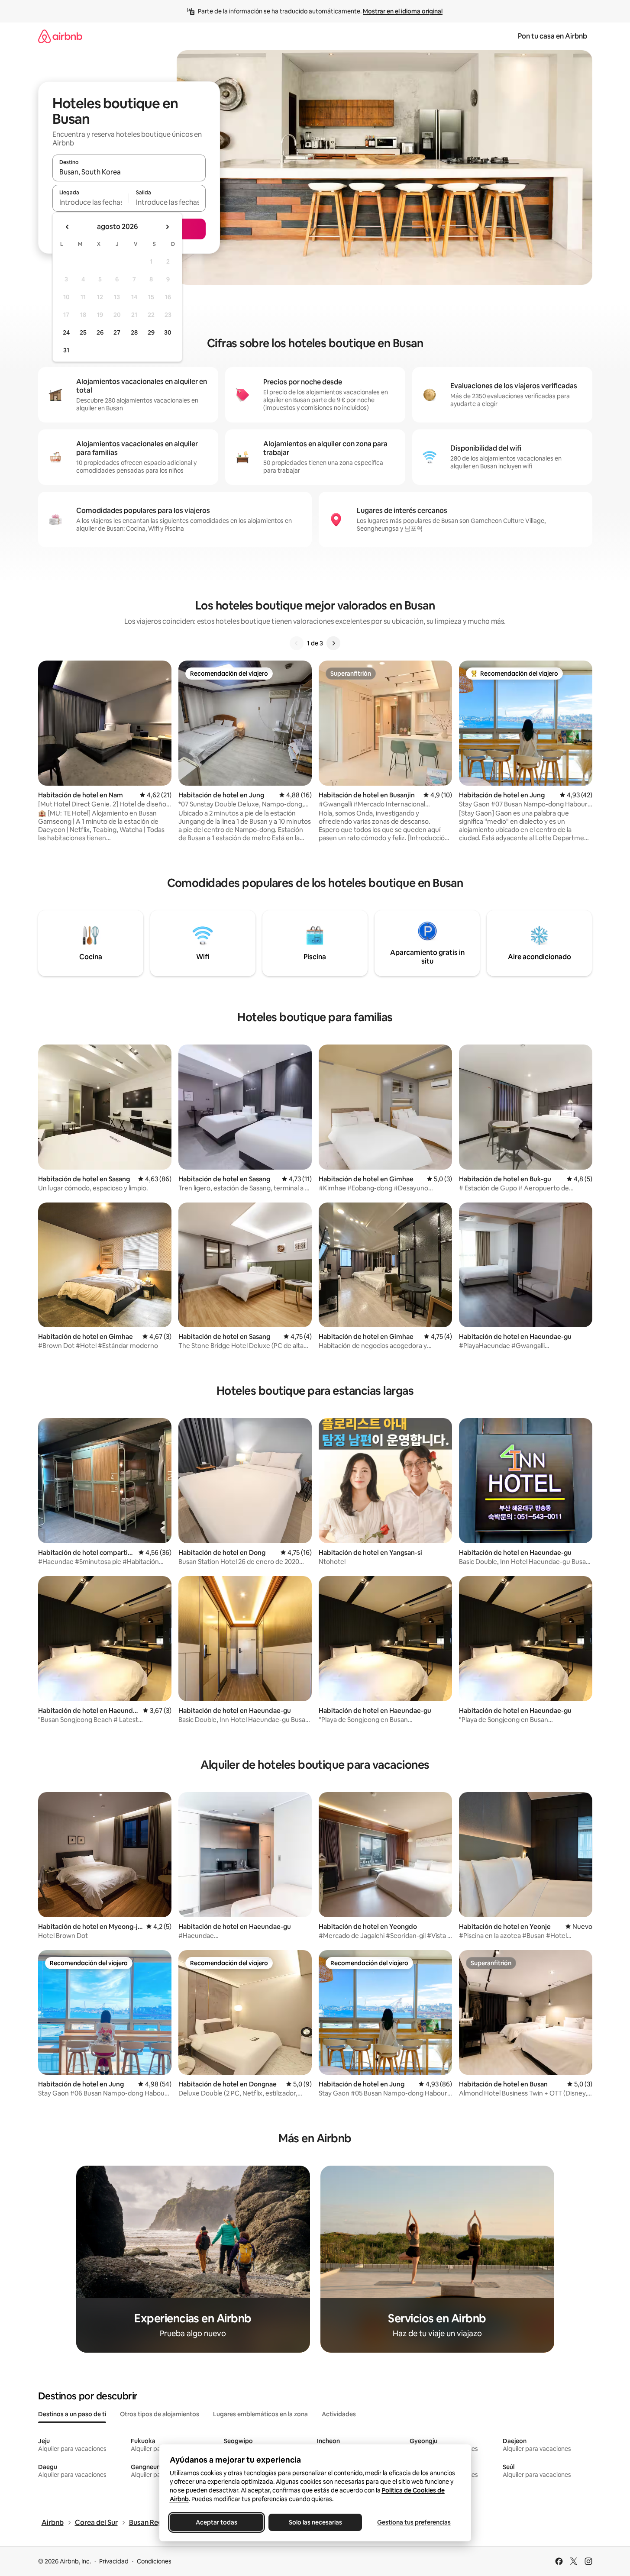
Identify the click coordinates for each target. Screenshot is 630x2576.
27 (117, 332)
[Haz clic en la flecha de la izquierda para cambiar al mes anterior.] (68, 227)
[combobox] (129, 172)
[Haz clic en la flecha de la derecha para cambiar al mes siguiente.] (167, 227)
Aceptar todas (216, 2522)
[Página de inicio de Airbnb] (60, 36)
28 (134, 332)
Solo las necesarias (315, 2522)
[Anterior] (297, 643)
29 (151, 332)
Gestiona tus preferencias (414, 2522)
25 (83, 332)
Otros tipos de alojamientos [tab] (160, 2414)
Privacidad (114, 2561)
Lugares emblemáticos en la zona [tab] (260, 2414)
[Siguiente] (333, 643)
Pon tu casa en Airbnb (552, 36)
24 (66, 332)
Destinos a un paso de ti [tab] (72, 2414)
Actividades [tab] (339, 2414)
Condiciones (154, 2561)
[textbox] (91, 202)
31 (66, 350)
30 (168, 332)
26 (100, 332)
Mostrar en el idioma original (403, 11)
